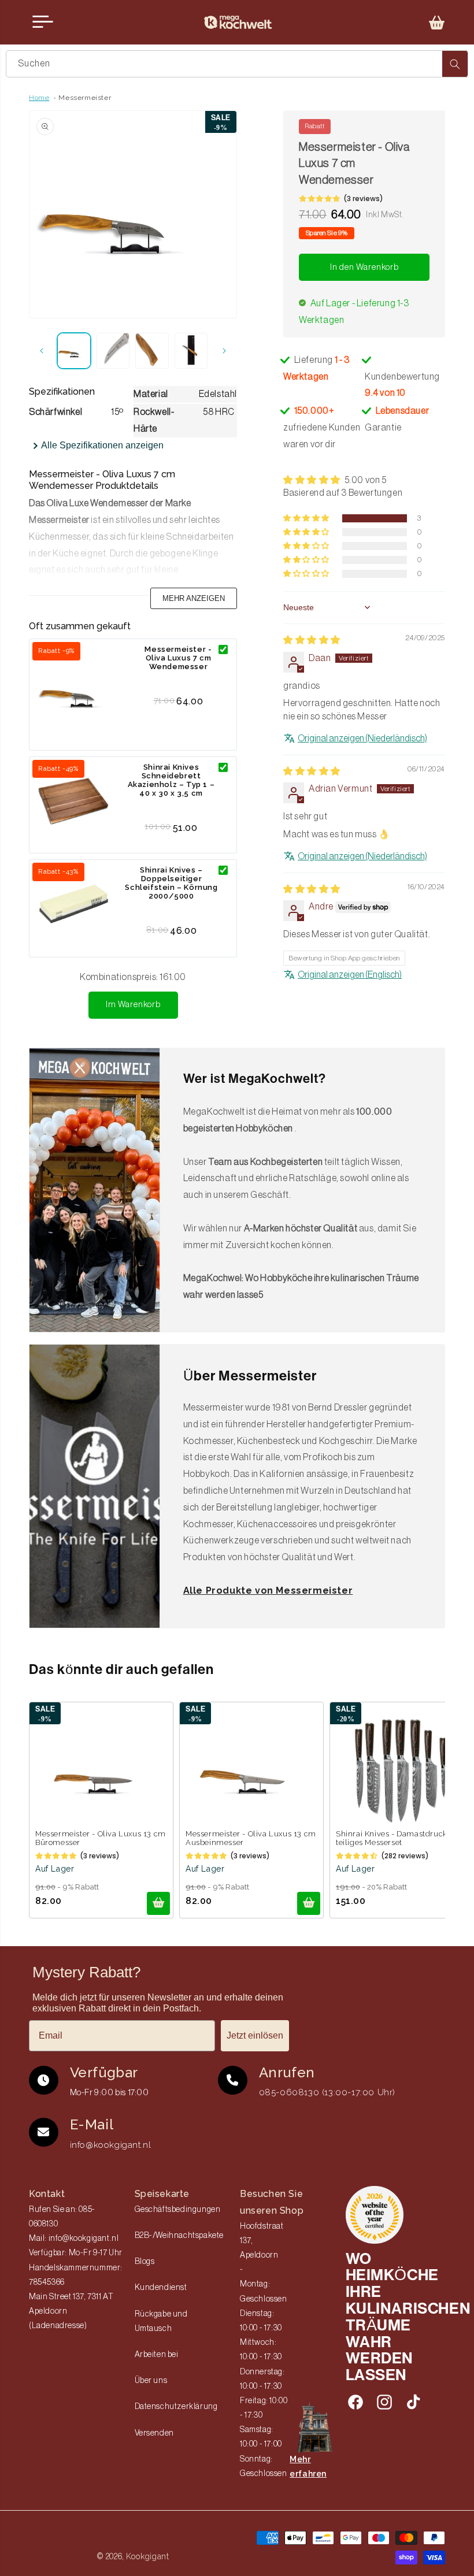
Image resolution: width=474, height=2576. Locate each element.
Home (39, 98)
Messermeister (85, 98)
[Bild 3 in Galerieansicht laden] (152, 351)
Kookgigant (148, 2556)
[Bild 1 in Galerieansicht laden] (74, 351)
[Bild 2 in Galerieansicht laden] (113, 351)
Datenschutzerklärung (176, 2407)
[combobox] (237, 64)
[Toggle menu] (43, 22)
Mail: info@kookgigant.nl (74, 2239)
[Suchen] (455, 64)
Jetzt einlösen (255, 2035)
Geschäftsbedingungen (178, 2210)
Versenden (154, 2433)
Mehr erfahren (308, 2466)
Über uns (151, 2381)
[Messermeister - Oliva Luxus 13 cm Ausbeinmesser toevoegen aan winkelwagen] (309, 1903)
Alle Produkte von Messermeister (268, 1590)
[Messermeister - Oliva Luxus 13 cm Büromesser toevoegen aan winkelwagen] (158, 1903)
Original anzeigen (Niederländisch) (362, 738)
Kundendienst (161, 2288)
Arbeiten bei (157, 2355)
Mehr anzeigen (194, 598)
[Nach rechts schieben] (224, 351)
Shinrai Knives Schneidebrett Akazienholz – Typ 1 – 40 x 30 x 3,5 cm (171, 780)
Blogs (145, 2262)
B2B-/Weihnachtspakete (179, 2236)
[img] (312, 640)
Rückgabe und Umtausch (161, 2321)
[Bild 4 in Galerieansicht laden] (191, 351)
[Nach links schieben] (42, 351)
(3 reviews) (363, 198)
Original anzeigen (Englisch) (350, 975)
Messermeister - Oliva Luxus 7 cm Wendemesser (178, 658)
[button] (437, 23)
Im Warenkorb (133, 1005)
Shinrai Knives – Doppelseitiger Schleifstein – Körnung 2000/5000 (171, 883)
